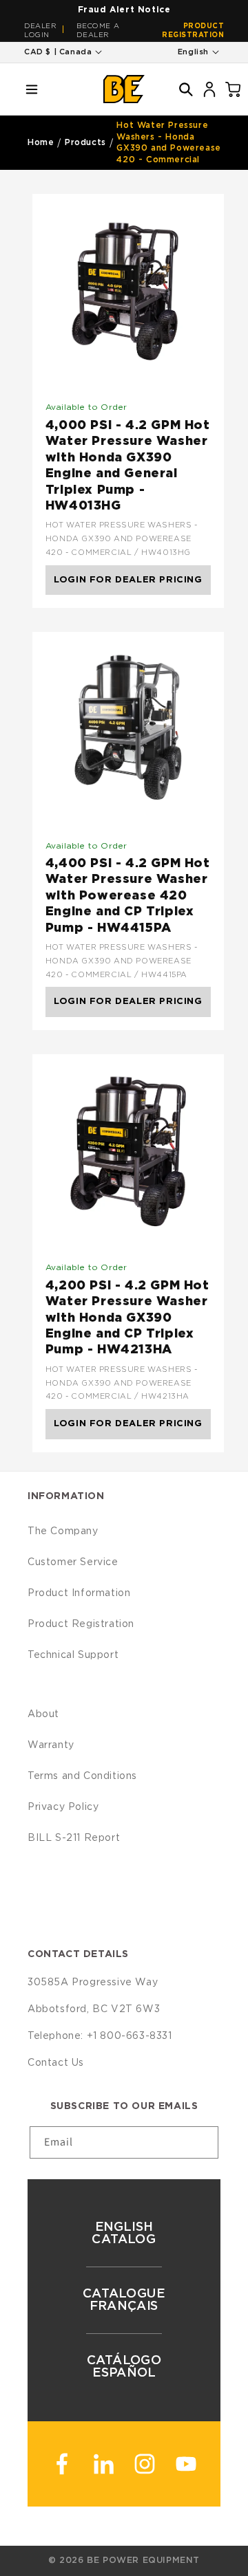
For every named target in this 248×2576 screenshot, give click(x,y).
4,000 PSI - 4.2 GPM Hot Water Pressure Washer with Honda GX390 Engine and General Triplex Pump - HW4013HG (128, 466)
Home (41, 142)
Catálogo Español (124, 2367)
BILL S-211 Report (74, 1838)
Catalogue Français (124, 2300)
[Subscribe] (203, 2142)
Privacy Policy (63, 1807)
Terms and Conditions (82, 1776)
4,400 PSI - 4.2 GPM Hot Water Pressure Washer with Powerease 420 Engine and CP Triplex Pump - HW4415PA (128, 896)
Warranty (51, 1745)
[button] (32, 89)
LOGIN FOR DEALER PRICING (128, 580)
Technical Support (73, 1655)
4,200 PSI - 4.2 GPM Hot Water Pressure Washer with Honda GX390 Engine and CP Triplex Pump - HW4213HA (127, 1318)
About (43, 1714)
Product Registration (193, 31)
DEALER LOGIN (41, 31)
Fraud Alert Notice (124, 10)
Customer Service (73, 1562)
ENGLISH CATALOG (124, 2234)
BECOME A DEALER (98, 31)
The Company (63, 1531)
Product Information (79, 1593)
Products (85, 142)
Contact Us (56, 2063)
